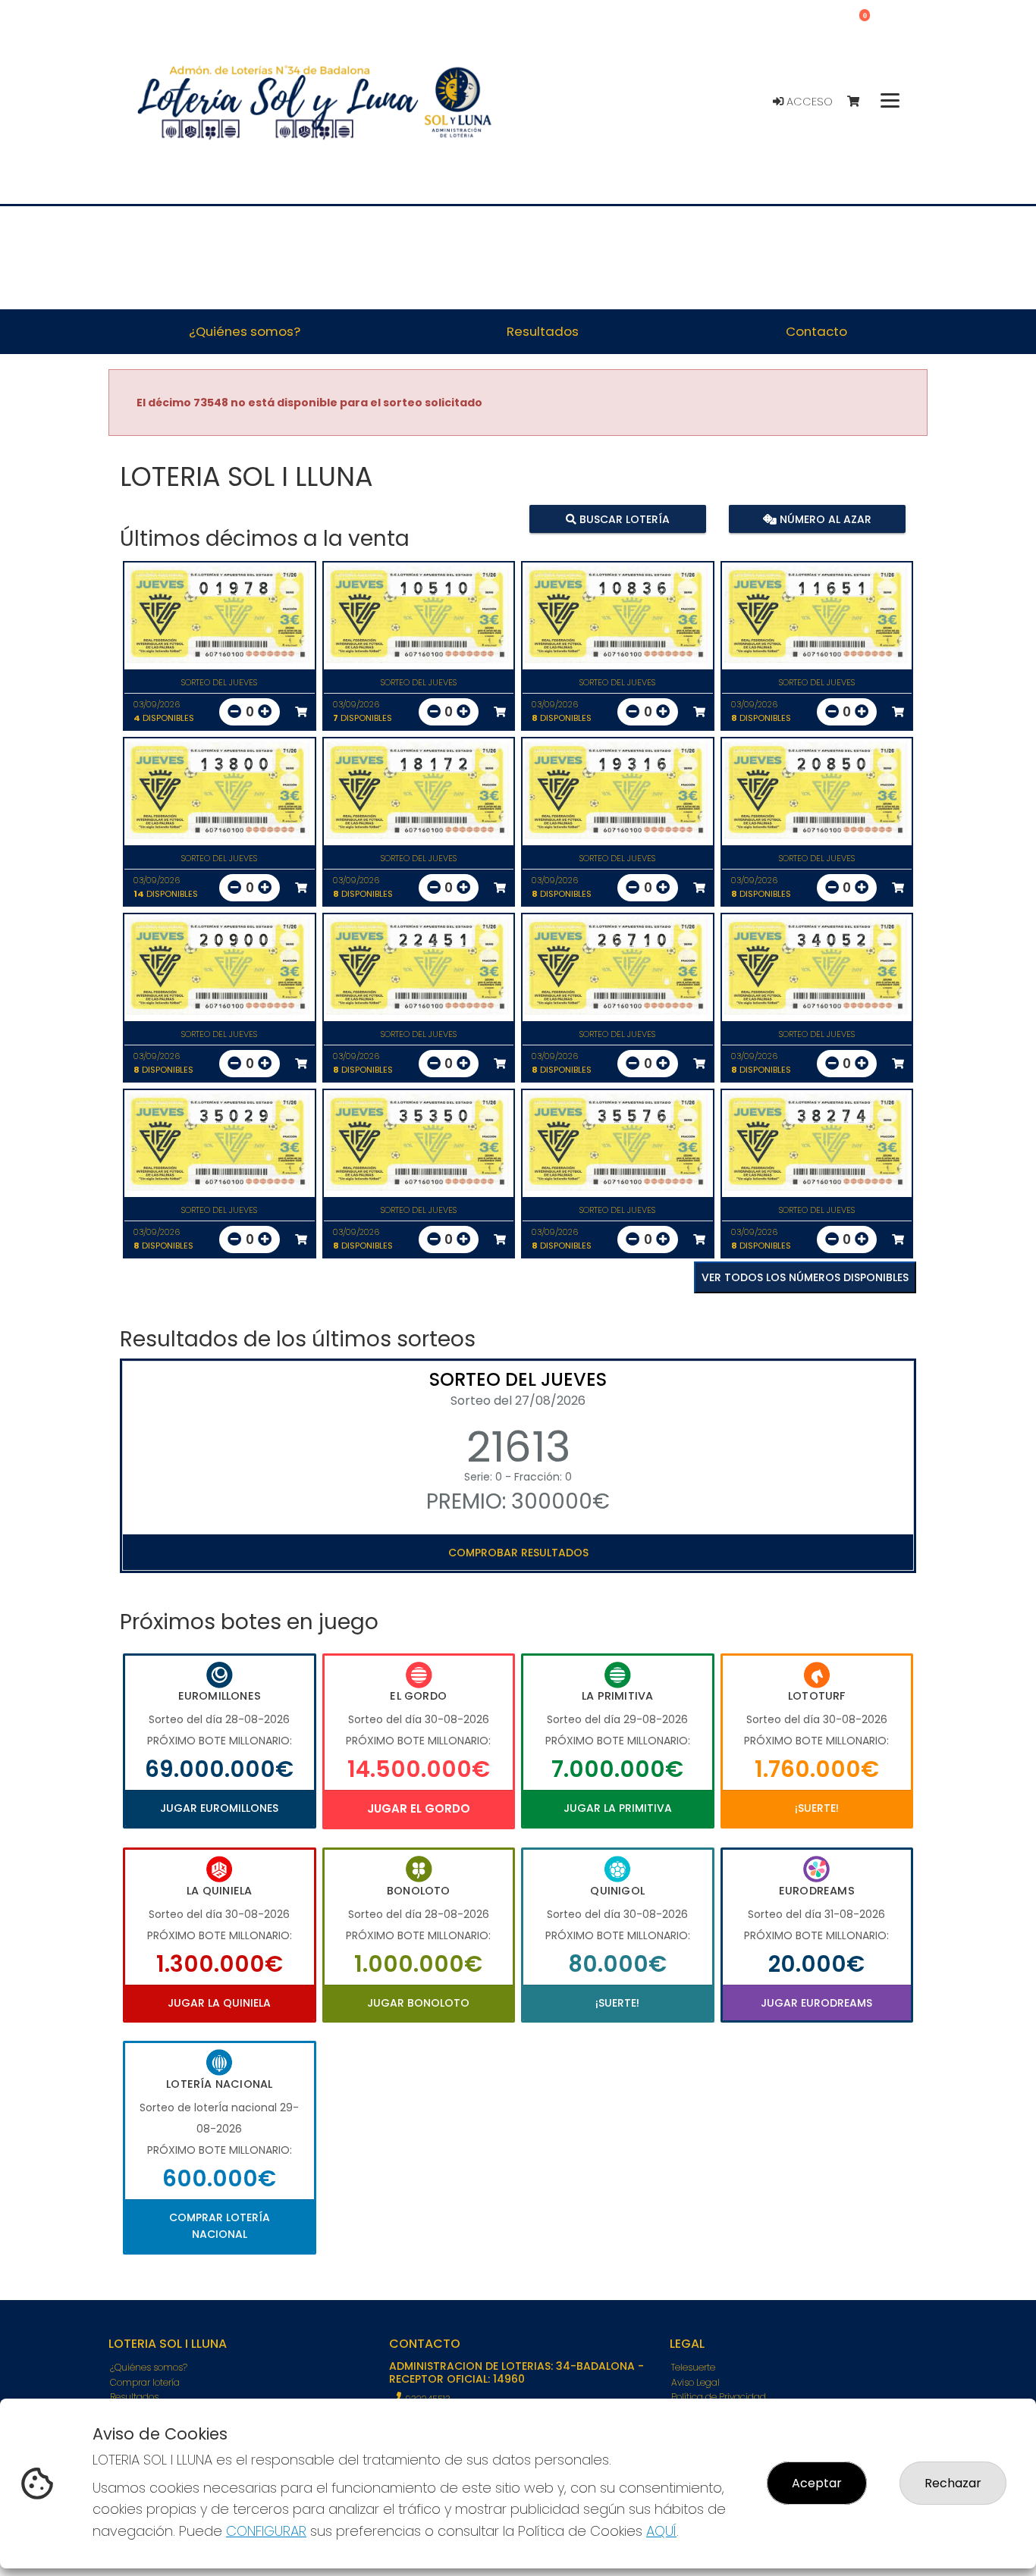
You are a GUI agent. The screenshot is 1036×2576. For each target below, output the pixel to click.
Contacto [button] (816, 331)
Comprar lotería (145, 2382)
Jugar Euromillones (219, 1808)
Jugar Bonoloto (418, 2003)
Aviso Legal (695, 2382)
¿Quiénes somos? (149, 2367)
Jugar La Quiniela (219, 2003)
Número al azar (823, 519)
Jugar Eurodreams (816, 2003)
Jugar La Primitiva (618, 1808)
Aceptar (817, 2483)
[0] (860, 102)
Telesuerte (693, 2367)
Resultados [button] (543, 331)
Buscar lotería (623, 519)
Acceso (808, 102)
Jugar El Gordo (419, 1808)
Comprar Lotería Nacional (220, 2226)
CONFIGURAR (266, 2531)
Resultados (134, 2397)
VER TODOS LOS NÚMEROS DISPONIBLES (805, 1277)
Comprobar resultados (518, 1553)
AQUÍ (661, 2531)
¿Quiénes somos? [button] (245, 331)
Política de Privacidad (719, 2397)
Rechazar (953, 2483)
